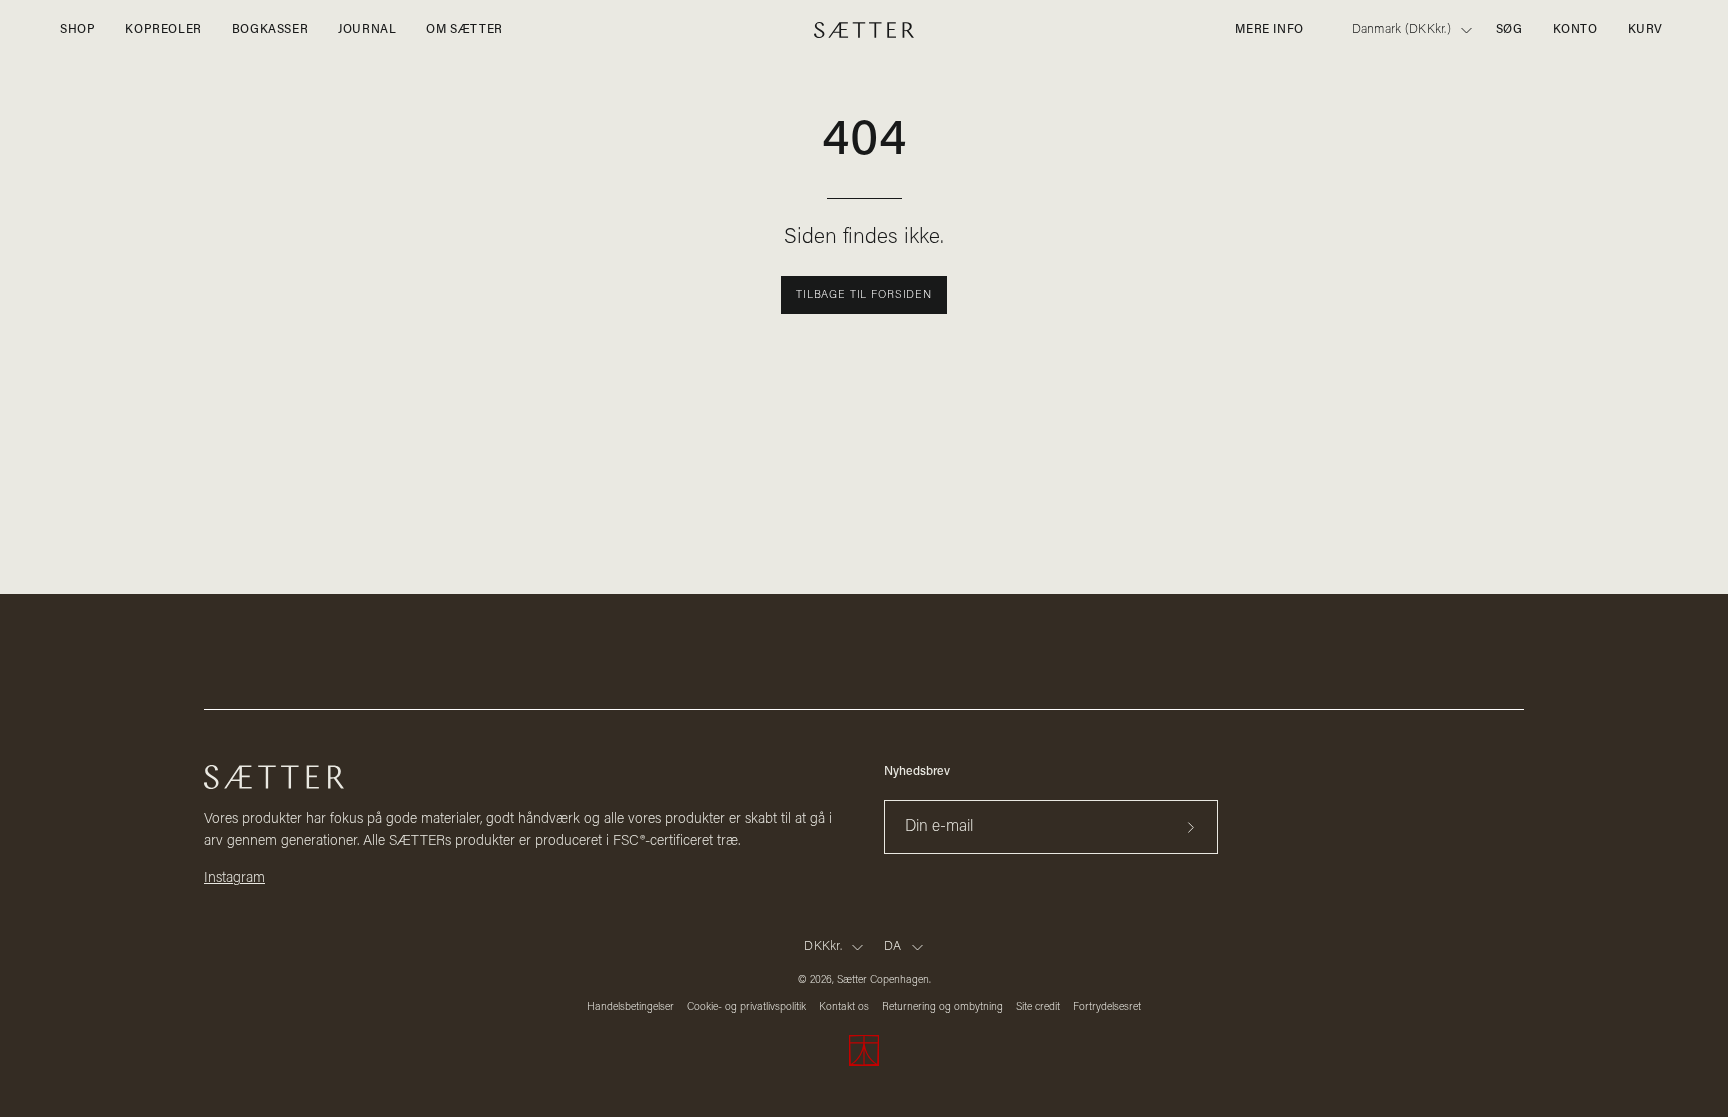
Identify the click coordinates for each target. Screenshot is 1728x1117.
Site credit (1038, 1007)
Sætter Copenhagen (883, 980)
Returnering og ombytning (942, 1007)
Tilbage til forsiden (864, 295)
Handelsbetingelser (630, 1007)
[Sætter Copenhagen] (864, 30)
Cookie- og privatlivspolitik (746, 1007)
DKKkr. (823, 947)
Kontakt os (844, 1007)
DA (893, 947)
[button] (1509, 30)
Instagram (234, 878)
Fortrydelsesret (1107, 1007)
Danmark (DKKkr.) (1401, 30)
